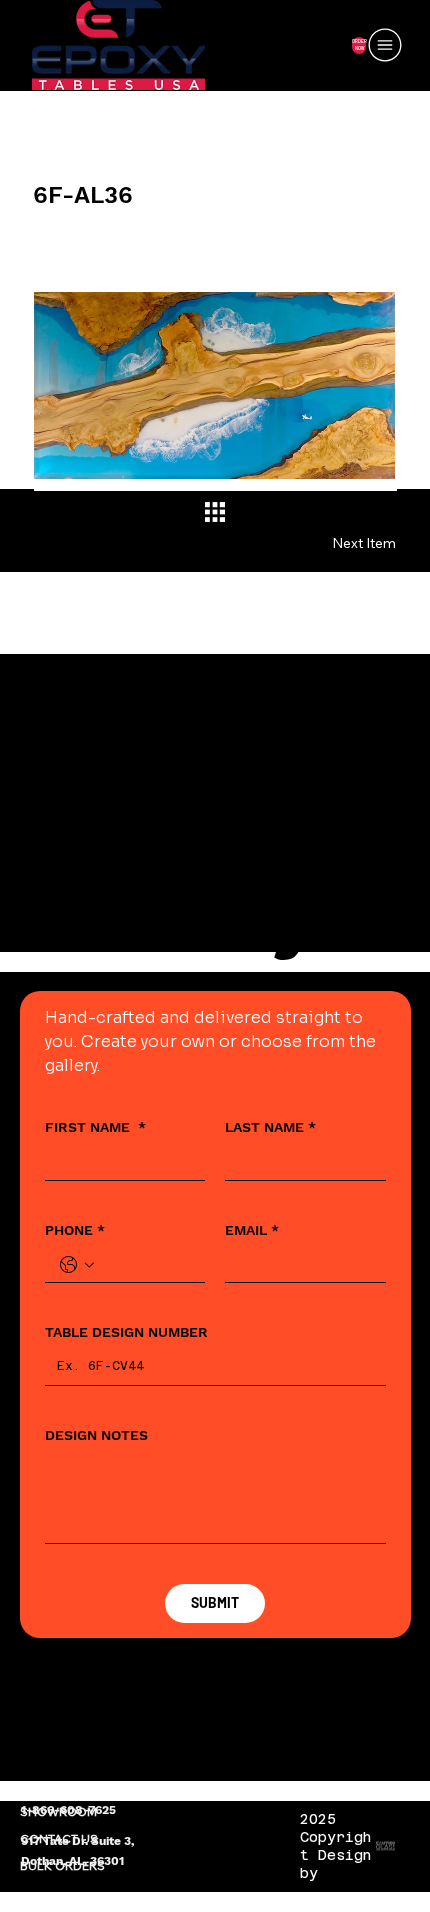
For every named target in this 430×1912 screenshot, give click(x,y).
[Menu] (386, 45)
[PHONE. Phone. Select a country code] (77, 1265)
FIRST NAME (95, 1127)
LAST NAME (270, 1127)
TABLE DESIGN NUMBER (126, 1332)
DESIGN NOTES (96, 1435)
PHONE (75, 1230)
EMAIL (252, 1230)
